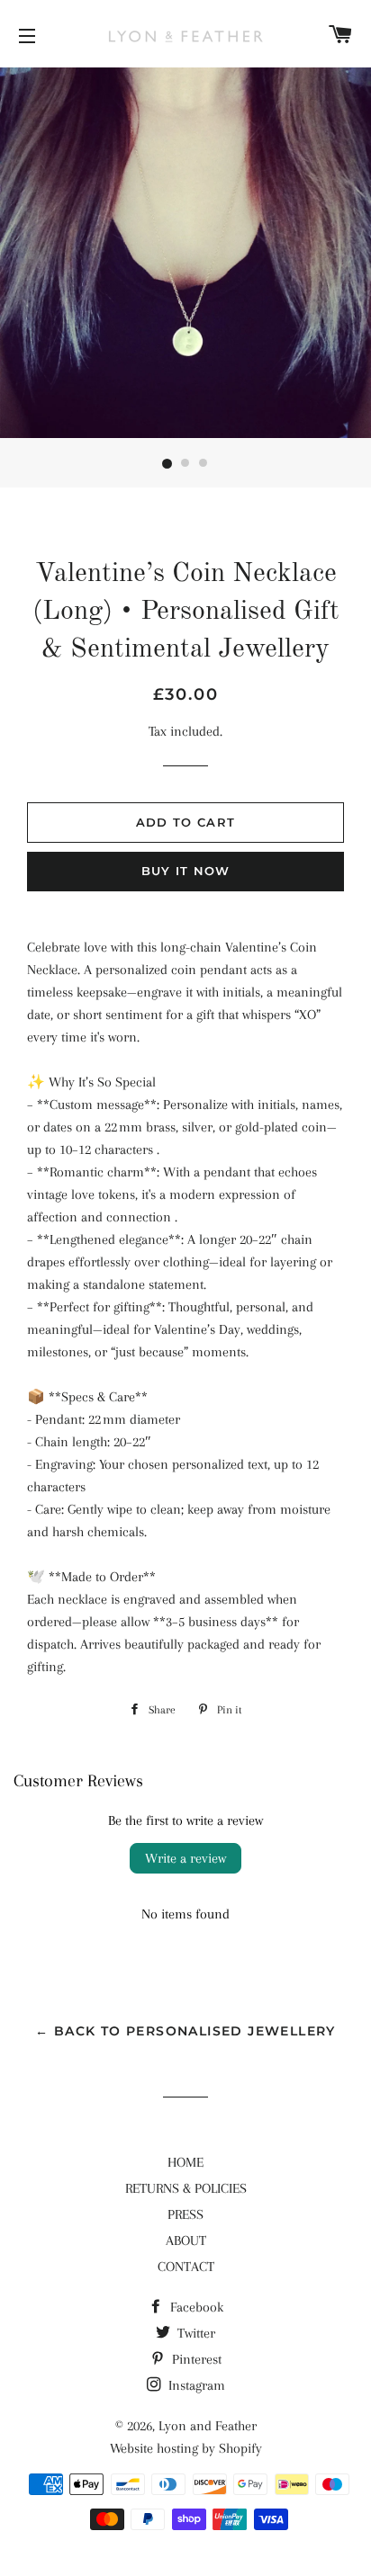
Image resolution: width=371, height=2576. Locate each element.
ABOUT (186, 2241)
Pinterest (195, 2359)
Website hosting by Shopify (186, 2448)
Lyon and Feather (208, 2426)
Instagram (195, 2385)
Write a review (185, 1858)
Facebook (195, 2307)
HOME (185, 2162)
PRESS (185, 2214)
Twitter (195, 2333)
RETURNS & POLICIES (186, 2188)
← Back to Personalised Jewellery (185, 2031)
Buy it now (186, 871)
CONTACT (186, 2267)
